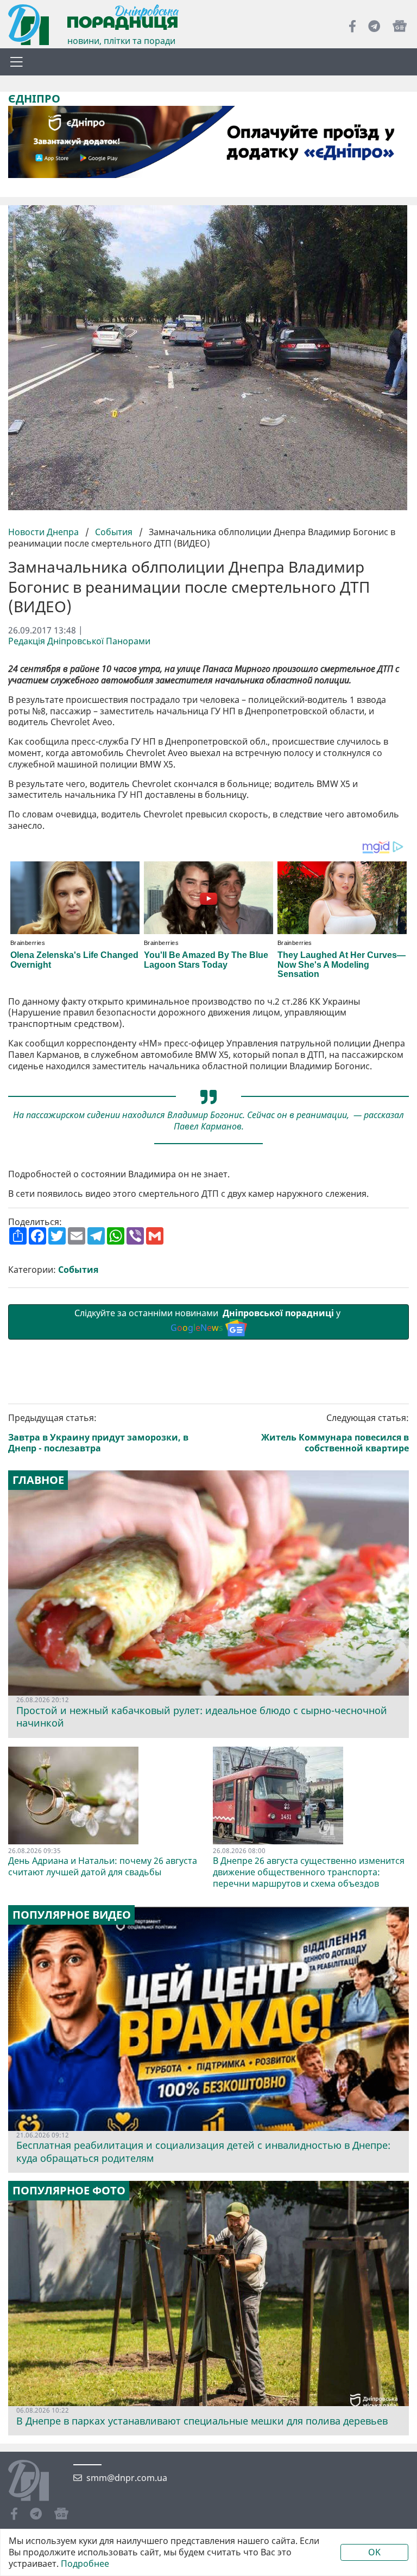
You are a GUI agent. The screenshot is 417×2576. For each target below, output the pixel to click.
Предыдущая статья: (98, 1433)
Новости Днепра (45, 532)
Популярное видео (72, 1915)
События (114, 532)
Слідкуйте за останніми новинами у (208, 1320)
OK (374, 2552)
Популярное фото (69, 2191)
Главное (38, 1480)
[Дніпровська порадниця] (37, 2482)
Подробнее (85, 2564)
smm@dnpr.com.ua (127, 2478)
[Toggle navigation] (16, 62)
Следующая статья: (335, 1433)
